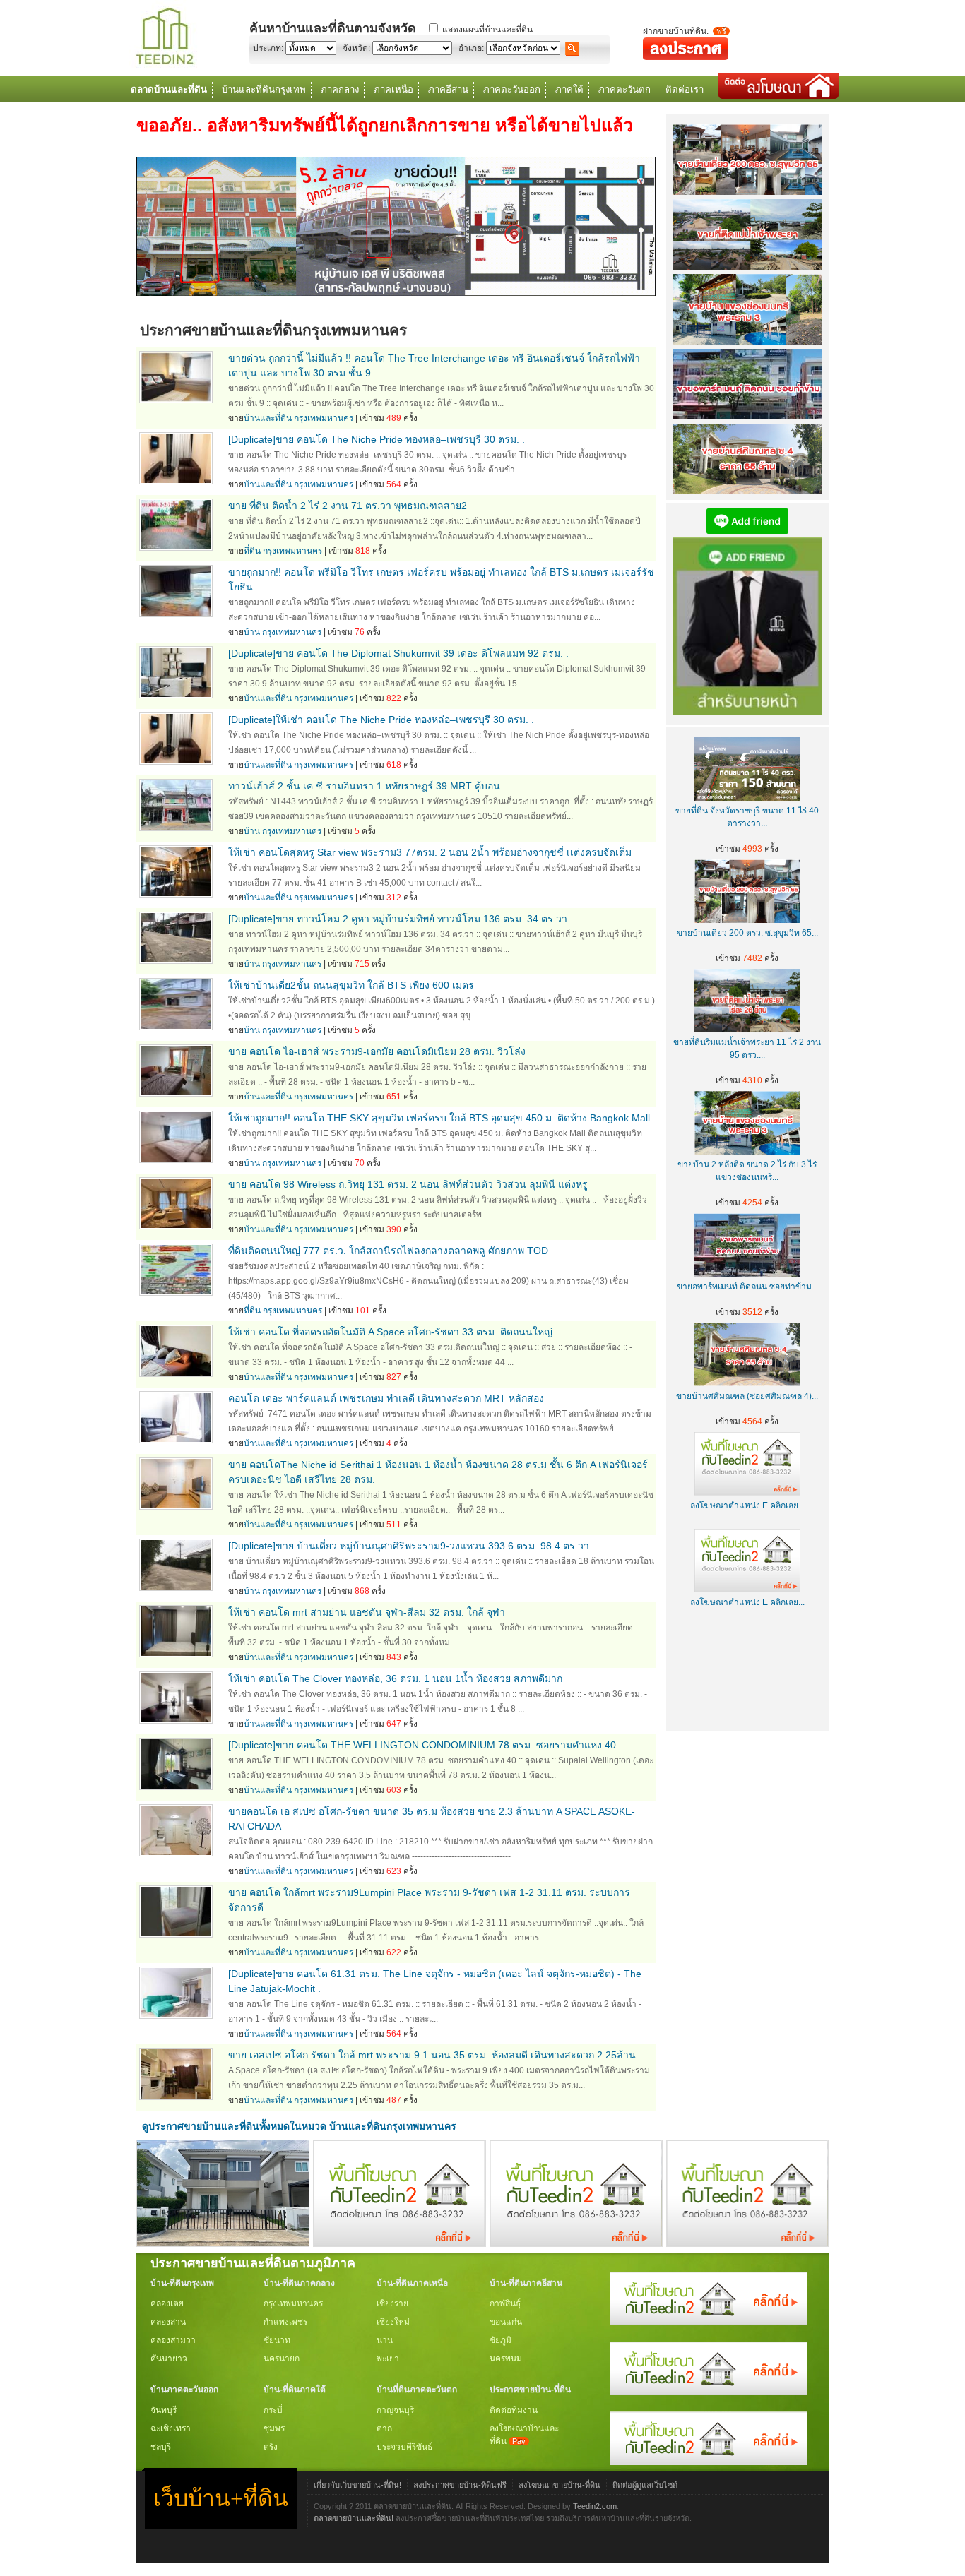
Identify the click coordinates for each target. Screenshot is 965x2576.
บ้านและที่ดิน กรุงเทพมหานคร (298, 418)
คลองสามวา (173, 2340)
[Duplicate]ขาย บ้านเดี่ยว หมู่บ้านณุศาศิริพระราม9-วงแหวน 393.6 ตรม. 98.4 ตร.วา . (412, 1546)
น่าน (385, 2340)
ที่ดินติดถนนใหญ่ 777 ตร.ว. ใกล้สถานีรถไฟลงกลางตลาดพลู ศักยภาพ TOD (388, 1251)
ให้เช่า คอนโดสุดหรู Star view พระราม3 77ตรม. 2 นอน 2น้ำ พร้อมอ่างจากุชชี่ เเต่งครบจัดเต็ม (430, 852)
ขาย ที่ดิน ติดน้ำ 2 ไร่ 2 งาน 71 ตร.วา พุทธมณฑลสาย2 (348, 506)
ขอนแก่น (506, 2322)
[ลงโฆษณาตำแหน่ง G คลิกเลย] (709, 2322)
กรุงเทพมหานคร (293, 2303)
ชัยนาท (277, 2340)
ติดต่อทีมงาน (514, 2410)
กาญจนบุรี (395, 2410)
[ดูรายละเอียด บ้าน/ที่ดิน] (176, 400)
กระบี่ (273, 2410)
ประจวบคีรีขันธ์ (404, 2447)
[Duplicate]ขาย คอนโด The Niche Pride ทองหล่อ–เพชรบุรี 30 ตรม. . (377, 439)
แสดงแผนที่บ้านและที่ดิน (487, 30)
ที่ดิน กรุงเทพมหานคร (283, 551)
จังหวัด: (356, 48)
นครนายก (282, 2359)
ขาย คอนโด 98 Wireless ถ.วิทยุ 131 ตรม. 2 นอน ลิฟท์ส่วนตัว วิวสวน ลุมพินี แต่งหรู (408, 1184)
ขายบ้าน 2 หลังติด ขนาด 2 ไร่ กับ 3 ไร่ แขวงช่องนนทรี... (747, 1171)
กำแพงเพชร (285, 2322)
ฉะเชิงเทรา (171, 2428)
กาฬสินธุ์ (505, 2303)
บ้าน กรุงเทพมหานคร (283, 632)
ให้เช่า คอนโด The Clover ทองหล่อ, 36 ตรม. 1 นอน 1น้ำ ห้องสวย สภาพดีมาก (395, 1678)
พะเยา (388, 2359)
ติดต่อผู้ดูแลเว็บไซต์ (645, 2485)
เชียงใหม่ (393, 2322)
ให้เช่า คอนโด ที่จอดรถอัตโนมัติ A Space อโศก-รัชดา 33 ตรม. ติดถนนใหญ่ (390, 1332)
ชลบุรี (161, 2447)
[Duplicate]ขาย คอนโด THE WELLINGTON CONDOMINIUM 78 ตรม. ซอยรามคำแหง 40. (424, 1745)
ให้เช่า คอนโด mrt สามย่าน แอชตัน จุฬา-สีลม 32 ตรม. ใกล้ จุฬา (367, 1612)
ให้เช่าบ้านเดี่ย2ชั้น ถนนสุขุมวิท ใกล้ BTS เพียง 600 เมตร (351, 985)
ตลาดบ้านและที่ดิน (169, 89)
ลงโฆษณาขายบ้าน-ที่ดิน (560, 2485)
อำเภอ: (471, 48)
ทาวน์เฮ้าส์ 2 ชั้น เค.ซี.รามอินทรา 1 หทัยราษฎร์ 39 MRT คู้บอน (364, 786)
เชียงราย (392, 2303)
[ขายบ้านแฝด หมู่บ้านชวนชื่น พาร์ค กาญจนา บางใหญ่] (223, 2243)
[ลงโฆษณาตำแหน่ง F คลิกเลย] (399, 2243)
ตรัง (271, 2447)
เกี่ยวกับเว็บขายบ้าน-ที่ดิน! (357, 2485)
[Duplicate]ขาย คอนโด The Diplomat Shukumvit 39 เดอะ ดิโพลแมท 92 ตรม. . (398, 653)
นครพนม (506, 2359)
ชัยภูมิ (501, 2340)
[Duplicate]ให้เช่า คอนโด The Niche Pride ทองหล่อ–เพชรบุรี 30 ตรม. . (381, 720)
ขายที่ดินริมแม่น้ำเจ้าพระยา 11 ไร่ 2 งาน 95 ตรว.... (747, 1049)
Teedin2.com (595, 2506)
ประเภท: (268, 48)
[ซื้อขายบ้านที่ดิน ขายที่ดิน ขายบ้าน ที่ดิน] (165, 65)
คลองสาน (168, 2322)
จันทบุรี (164, 2410)
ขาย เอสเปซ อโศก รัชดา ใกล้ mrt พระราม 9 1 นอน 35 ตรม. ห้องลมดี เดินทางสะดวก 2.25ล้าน (432, 2055)
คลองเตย (167, 2303)
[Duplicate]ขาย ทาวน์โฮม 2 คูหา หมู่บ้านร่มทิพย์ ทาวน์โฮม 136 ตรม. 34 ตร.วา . (401, 919)
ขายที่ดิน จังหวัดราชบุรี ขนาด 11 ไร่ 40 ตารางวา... (747, 817)
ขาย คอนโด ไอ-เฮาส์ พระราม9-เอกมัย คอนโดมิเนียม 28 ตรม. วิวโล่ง (377, 1051)
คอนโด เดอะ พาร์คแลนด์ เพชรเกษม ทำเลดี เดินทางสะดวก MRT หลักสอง (386, 1398)
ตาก (384, 2428)
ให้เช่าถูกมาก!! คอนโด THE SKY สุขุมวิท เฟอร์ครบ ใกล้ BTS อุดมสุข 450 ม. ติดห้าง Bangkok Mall (439, 1118)
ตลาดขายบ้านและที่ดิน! (354, 2518)
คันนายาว (169, 2359)
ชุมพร (274, 2428)
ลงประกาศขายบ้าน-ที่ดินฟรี (460, 2485)
